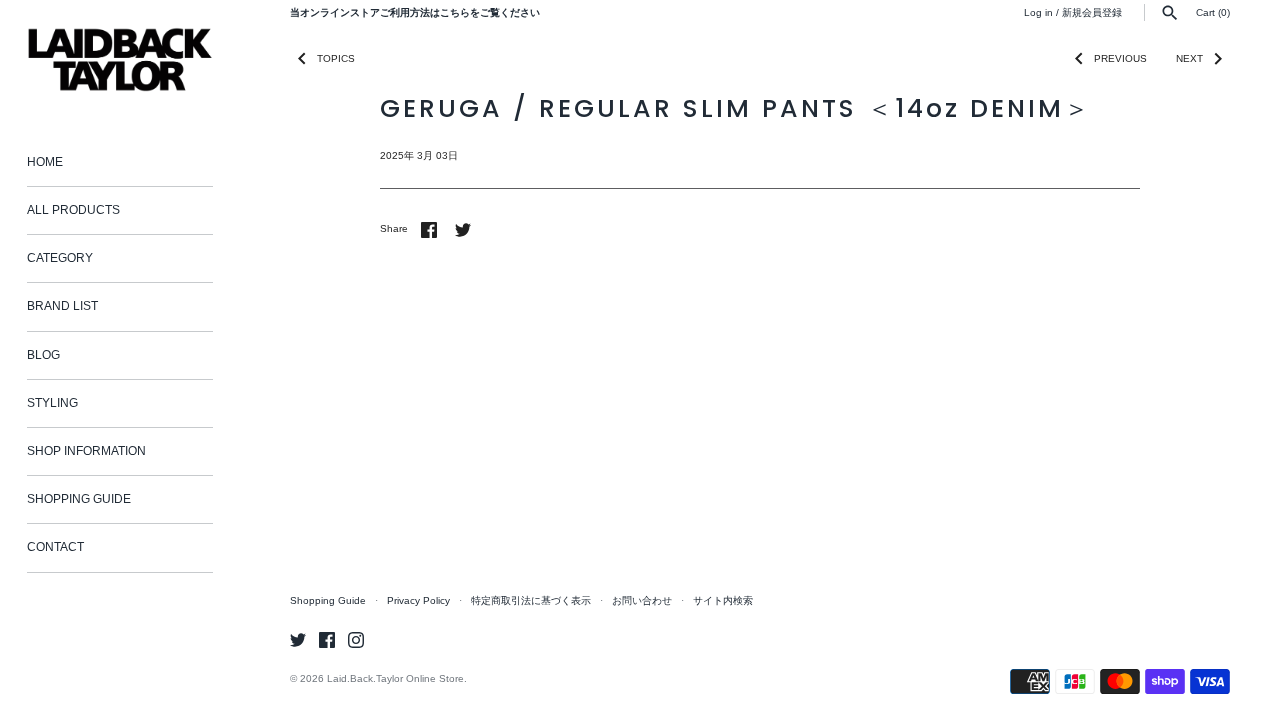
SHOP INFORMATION (86, 451)
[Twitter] (298, 639)
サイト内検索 (723, 600)
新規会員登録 (1092, 12)
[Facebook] (327, 639)
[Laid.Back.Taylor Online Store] (120, 59)
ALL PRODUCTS (73, 210)
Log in (1038, 12)
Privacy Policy (418, 600)
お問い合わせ (642, 600)
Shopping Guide (328, 600)
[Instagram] (356, 639)
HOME (45, 162)
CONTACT (55, 547)
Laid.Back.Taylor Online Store (395, 678)
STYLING (52, 403)
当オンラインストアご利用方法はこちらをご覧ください (415, 12)
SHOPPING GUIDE (79, 499)
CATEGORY (60, 258)
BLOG (43, 355)
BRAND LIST (62, 306)
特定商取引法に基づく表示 (531, 600)
